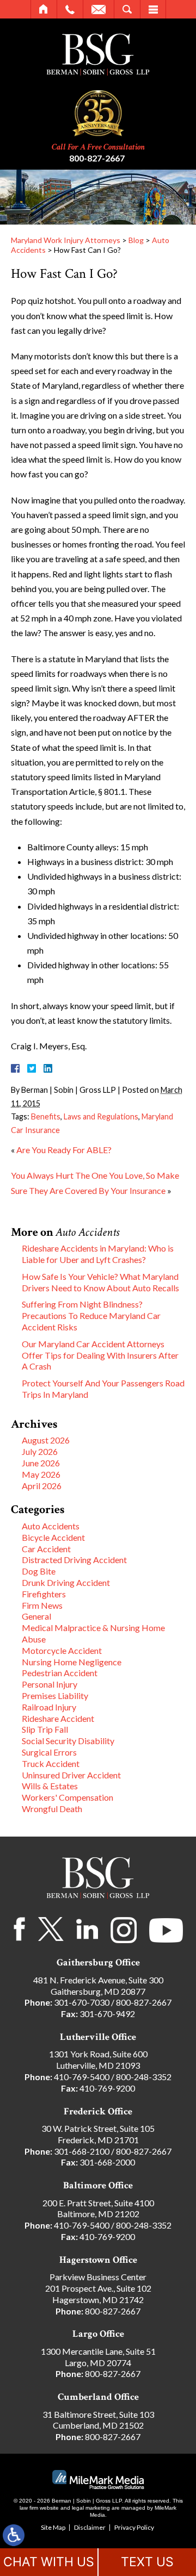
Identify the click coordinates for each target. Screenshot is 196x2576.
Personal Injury (50, 1684)
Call (70, 9)
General (36, 1616)
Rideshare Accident (58, 1718)
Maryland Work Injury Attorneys (66, 240)
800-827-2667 (97, 158)
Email (99, 9)
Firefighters (44, 1594)
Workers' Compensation (68, 1797)
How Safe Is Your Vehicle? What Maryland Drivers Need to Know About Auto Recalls (100, 1282)
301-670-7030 (82, 2002)
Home (44, 9)
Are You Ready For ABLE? (64, 1150)
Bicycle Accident (53, 1537)
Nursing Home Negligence (72, 1662)
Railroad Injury (49, 1707)
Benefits (46, 1116)
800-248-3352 (144, 2077)
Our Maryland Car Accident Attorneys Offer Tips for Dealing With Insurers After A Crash (100, 1355)
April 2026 (42, 1486)
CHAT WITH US (49, 2562)
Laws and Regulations (101, 1116)
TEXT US (147, 2562)
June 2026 (41, 1463)
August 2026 (46, 1440)
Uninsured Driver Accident (71, 1775)
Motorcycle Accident (62, 1650)
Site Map (53, 2527)
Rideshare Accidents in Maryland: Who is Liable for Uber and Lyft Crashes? (98, 1254)
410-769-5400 (82, 2077)
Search (127, 9)
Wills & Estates (50, 1786)
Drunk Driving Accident (66, 1582)
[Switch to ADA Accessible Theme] (14, 2535)
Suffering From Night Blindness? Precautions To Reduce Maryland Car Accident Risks (91, 1315)
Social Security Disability (68, 1741)
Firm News (42, 1605)
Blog (136, 240)
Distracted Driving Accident (74, 1560)
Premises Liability (55, 1695)
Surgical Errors (49, 1752)
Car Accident (46, 1549)
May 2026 (41, 1474)
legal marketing (91, 2508)
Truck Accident (51, 1763)
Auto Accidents (51, 1526)
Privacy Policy (134, 2527)
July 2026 (40, 1451)
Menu (153, 9)
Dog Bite (39, 1571)
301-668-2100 (82, 2151)
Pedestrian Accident (60, 1673)
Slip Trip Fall (45, 1729)
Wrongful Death (52, 1809)
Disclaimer (90, 2527)
